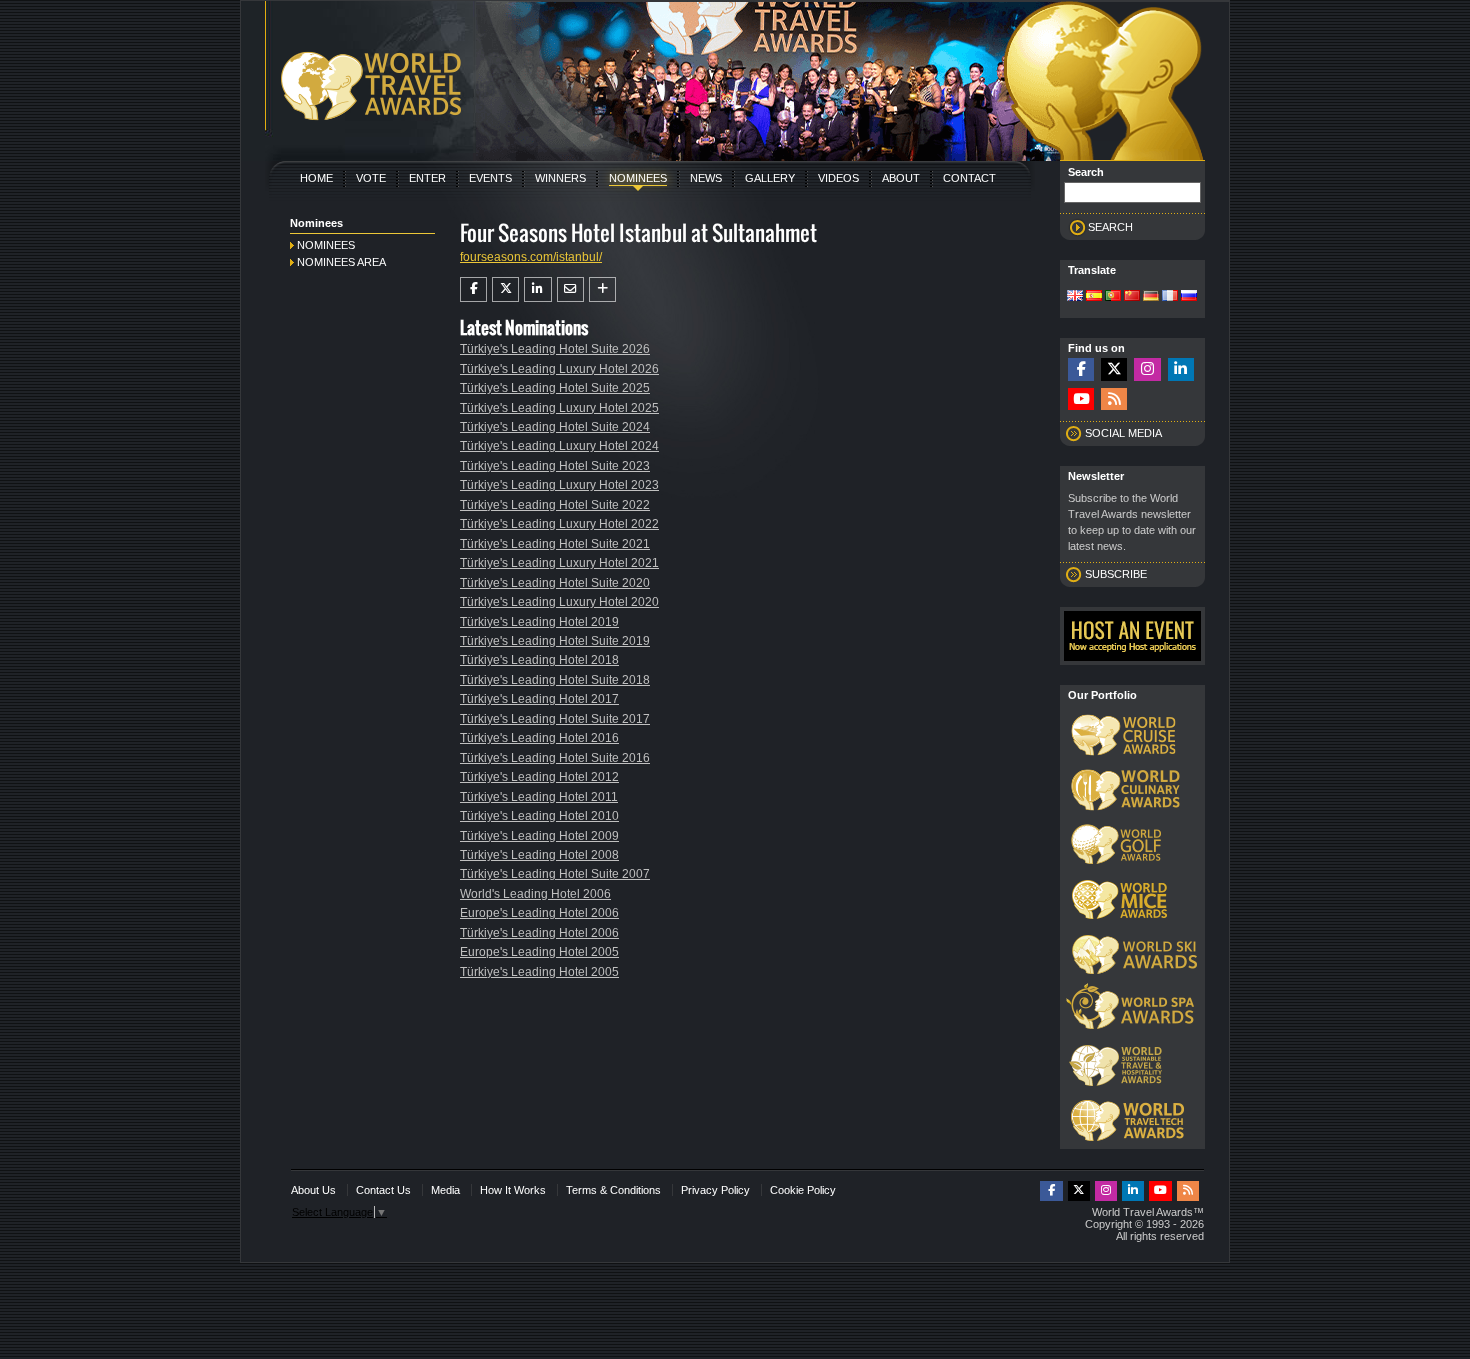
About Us (313, 1190)
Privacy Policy (715, 1190)
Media (445, 1190)
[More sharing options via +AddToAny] (602, 289)
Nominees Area (341, 262)
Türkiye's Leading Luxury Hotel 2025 (559, 408)
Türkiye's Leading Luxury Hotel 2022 (559, 524)
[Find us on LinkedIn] (1181, 369)
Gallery (770, 178)
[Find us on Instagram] (1147, 369)
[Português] (1113, 297)
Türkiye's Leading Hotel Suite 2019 (555, 641)
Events (490, 178)
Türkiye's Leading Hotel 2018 (539, 660)
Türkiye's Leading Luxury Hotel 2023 (559, 485)
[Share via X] (505, 289)
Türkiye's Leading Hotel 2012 (539, 777)
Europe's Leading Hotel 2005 (539, 952)
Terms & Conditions (613, 1190)
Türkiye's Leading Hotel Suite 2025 (555, 388)
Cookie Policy (803, 1190)
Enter (427, 178)
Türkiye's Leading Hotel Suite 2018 (555, 680)
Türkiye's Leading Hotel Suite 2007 (555, 874)
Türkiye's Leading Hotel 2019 (539, 622)
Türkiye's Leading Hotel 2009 (539, 836)
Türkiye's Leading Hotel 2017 (539, 699)
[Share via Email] (570, 289)
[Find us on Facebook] (1081, 369)
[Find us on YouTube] (1081, 399)
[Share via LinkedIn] (537, 289)
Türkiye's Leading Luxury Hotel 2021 (559, 563)
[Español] (1094, 297)
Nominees (638, 178)
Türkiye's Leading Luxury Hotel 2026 (559, 369)
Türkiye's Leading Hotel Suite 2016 (555, 758)
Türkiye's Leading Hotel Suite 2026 (555, 349)
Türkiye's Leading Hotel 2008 (539, 855)
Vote (371, 178)
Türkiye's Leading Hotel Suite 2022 (555, 505)
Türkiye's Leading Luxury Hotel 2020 (559, 602)
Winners (560, 178)
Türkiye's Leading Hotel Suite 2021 (555, 544)
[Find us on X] (1114, 369)
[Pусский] (1189, 297)
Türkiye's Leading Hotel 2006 (539, 933)
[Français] (1170, 297)
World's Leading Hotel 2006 (535, 894)
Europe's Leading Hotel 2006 (539, 913)
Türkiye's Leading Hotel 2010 (539, 816)
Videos (838, 178)
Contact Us (383, 1190)
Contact (969, 178)
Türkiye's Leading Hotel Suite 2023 (555, 466)
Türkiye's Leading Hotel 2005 (539, 972)
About (901, 178)
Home (316, 178)
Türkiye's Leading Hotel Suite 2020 (555, 583)
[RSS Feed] (1114, 399)
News (706, 178)
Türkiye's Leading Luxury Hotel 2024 (559, 446)
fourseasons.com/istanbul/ (531, 257)
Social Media (1123, 433)
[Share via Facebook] (473, 289)
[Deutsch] (1151, 297)
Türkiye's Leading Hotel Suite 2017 (555, 719)
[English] (1075, 297)
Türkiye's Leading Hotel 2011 (539, 797)
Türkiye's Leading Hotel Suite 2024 (555, 427)
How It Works (513, 1190)
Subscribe (1116, 574)
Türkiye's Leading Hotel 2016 (539, 738)
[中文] (1132, 297)
